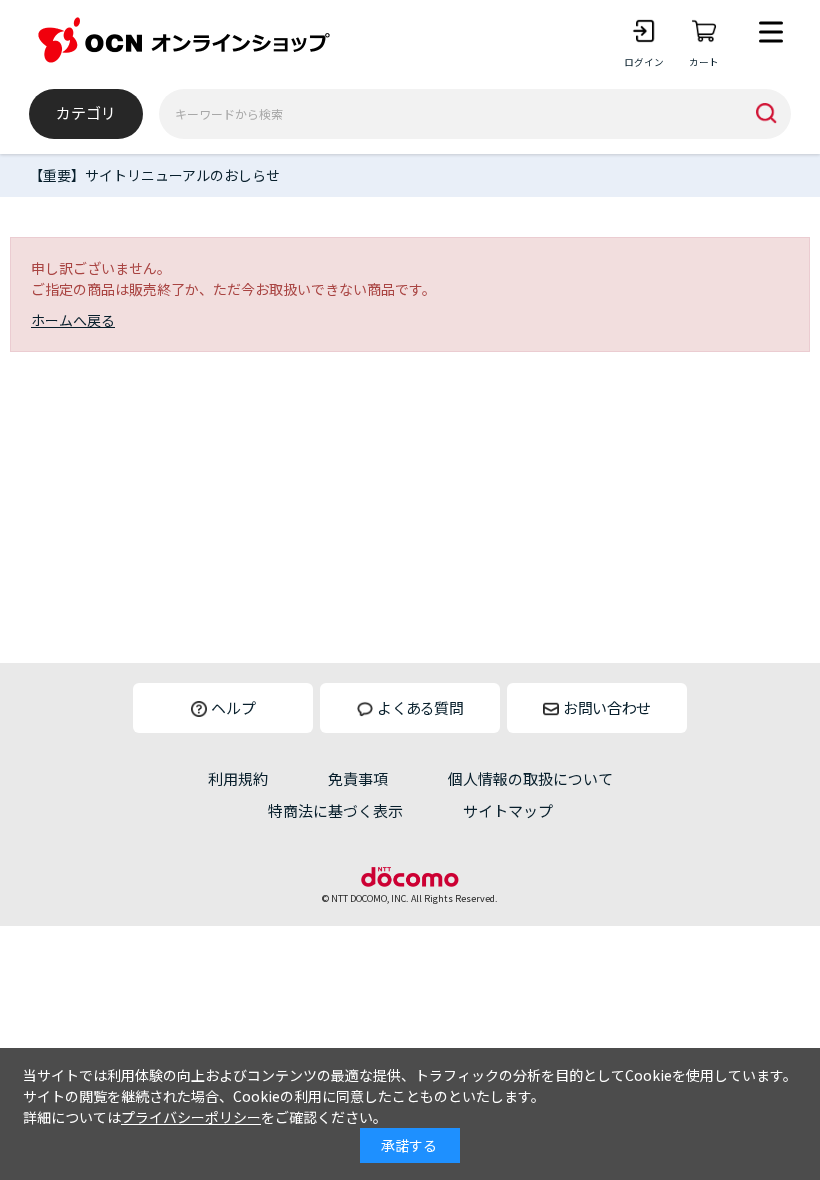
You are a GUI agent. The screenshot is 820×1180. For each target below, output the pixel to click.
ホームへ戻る (73, 320)
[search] (766, 114)
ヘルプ (233, 707)
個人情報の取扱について (530, 778)
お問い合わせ (607, 707)
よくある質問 (420, 707)
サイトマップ (508, 810)
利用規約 (238, 778)
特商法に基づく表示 (335, 810)
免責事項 (358, 778)
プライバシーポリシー (191, 1117)
